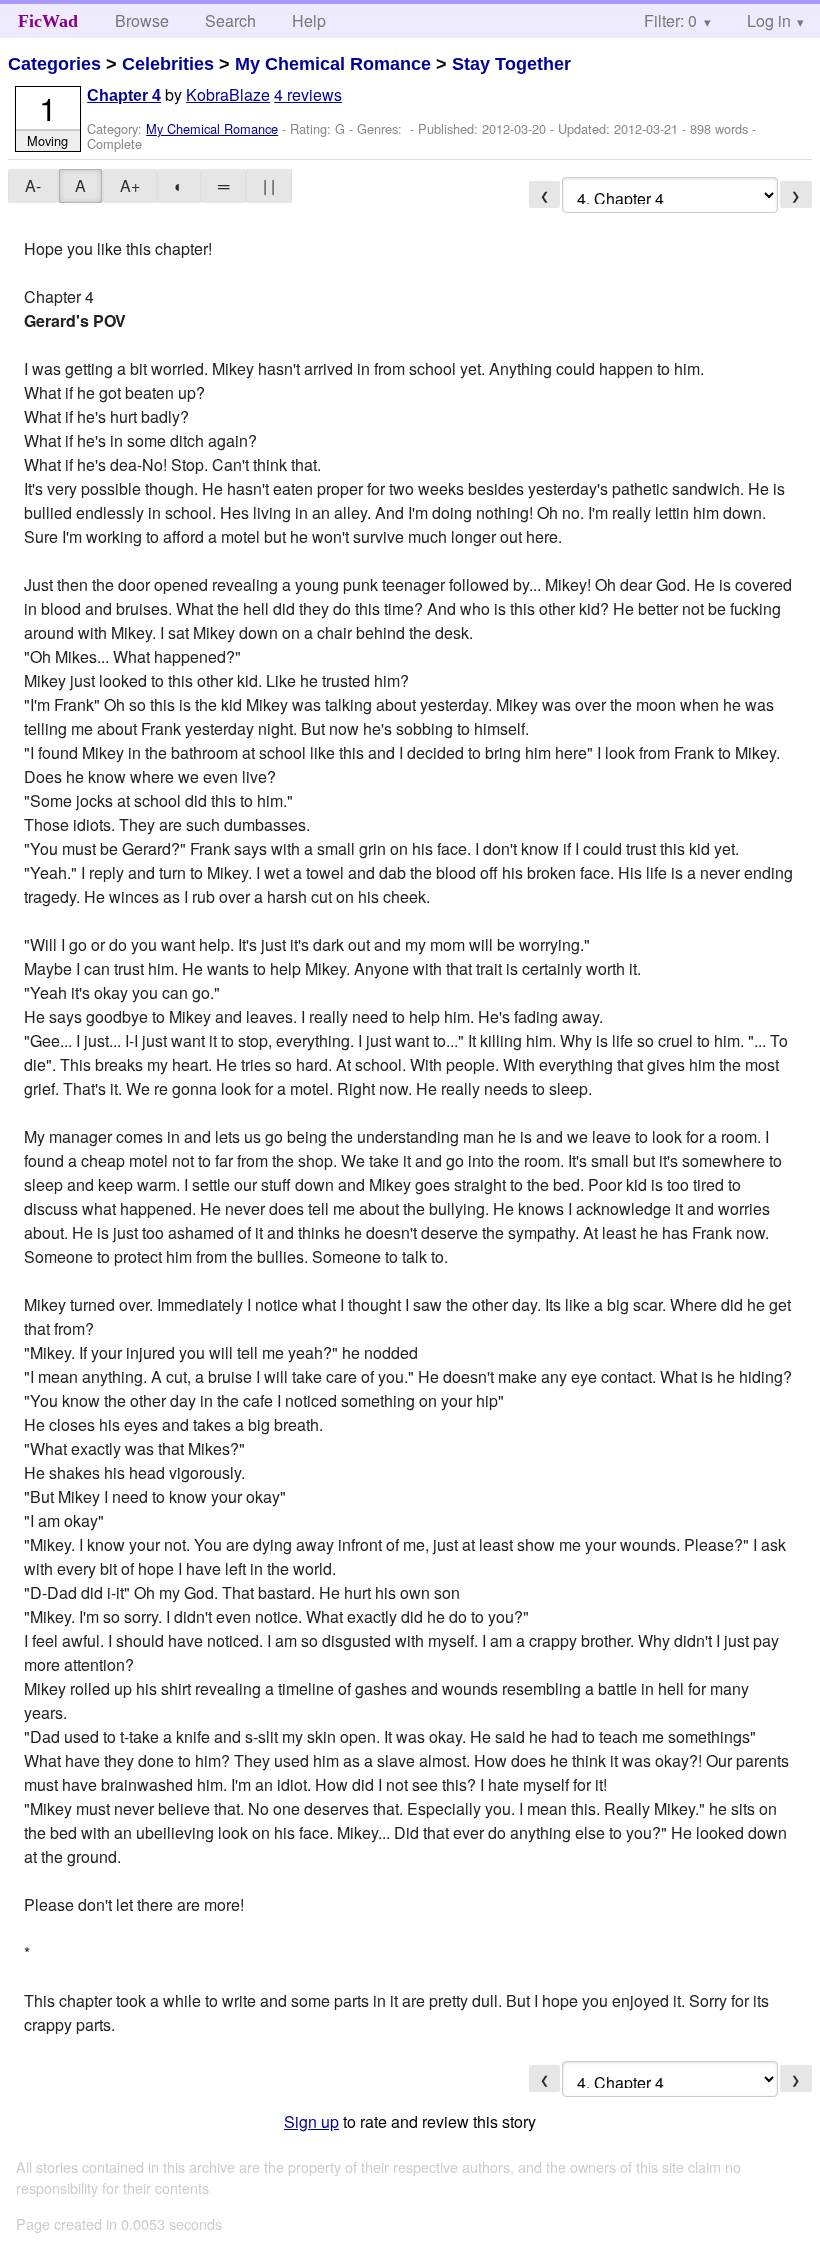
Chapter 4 (124, 95)
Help (309, 20)
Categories (54, 64)
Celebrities (168, 64)
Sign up (311, 2121)
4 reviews (308, 94)
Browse (142, 20)
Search (230, 20)
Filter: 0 (670, 20)
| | (269, 185)
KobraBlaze (228, 94)
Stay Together (511, 64)
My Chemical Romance (333, 64)
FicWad (48, 21)
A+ (130, 185)
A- (33, 185)
